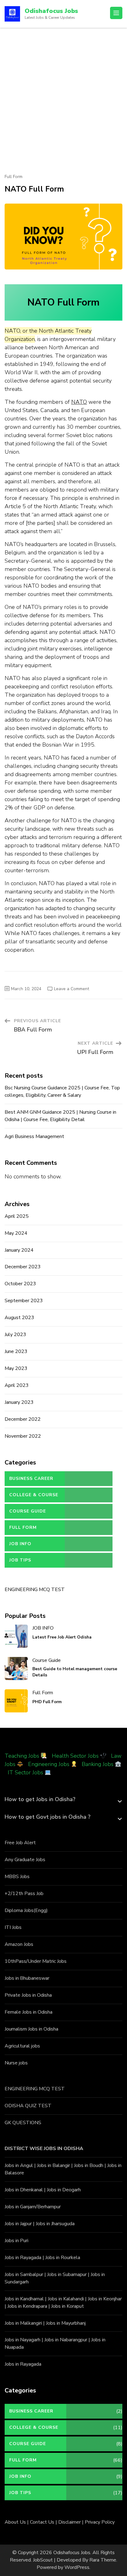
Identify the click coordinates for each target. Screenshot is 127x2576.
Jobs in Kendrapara (27, 2306)
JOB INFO (20, 1544)
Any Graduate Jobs (25, 1860)
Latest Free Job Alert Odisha (62, 1637)
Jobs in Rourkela (63, 2258)
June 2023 (16, 1351)
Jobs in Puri (16, 2241)
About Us (15, 2522)
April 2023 (17, 1385)
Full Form (14, 177)
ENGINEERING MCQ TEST (35, 1590)
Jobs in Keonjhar (105, 2299)
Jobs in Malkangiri (23, 2323)
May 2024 (16, 1233)
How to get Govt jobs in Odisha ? (47, 1817)
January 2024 (19, 1250)
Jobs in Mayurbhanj (66, 2323)
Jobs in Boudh (89, 2165)
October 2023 (20, 1284)
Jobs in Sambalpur (24, 2274)
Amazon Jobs (19, 1944)
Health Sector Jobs (76, 1756)
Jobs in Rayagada (23, 2258)
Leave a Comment (72, 989)
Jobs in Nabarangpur (66, 2340)
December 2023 (23, 1267)
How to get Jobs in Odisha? (40, 1799)
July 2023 (15, 1335)
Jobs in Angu (18, 2165)
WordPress (77, 2567)
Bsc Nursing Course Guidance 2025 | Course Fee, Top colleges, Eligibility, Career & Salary (62, 1092)
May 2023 (16, 1368)
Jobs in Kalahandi (66, 2299)
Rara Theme (103, 2560)
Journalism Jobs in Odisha (31, 2029)
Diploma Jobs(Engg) (26, 1910)
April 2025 (17, 1216)
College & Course (34, 1495)
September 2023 (24, 1301)
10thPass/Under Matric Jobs (36, 1961)
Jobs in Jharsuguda (55, 2224)
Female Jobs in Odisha (29, 2012)
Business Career (31, 1478)
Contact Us (42, 2522)
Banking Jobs (98, 1764)
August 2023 (19, 1318)
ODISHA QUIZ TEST (28, 2106)
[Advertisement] (63, 94)
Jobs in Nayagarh (23, 2340)
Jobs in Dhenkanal (24, 2190)
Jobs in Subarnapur (67, 2274)
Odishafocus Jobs (51, 11)
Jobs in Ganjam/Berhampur (33, 2207)
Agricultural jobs (22, 2046)
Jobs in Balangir (53, 2165)
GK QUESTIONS (23, 2123)
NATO (79, 402)
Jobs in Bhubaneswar (27, 1978)
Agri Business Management (34, 1136)
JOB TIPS (20, 1560)
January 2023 (19, 1402)
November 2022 (23, 1436)
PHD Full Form (47, 1702)
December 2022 (23, 1419)
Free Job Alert (20, 1843)
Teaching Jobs (22, 1756)
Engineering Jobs (49, 1764)
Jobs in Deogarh (64, 2190)
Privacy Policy (100, 2522)
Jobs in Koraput (68, 2306)
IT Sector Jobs (25, 1772)
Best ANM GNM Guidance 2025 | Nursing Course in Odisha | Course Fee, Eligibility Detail (60, 1116)
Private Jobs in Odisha (28, 1995)
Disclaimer (70, 2522)
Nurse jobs (16, 2063)
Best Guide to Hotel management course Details (75, 1672)
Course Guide (28, 1511)
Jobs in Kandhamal (24, 2299)
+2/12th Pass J (21, 1894)
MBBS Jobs (17, 1877)
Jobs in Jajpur (18, 2224)
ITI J (9, 1927)
